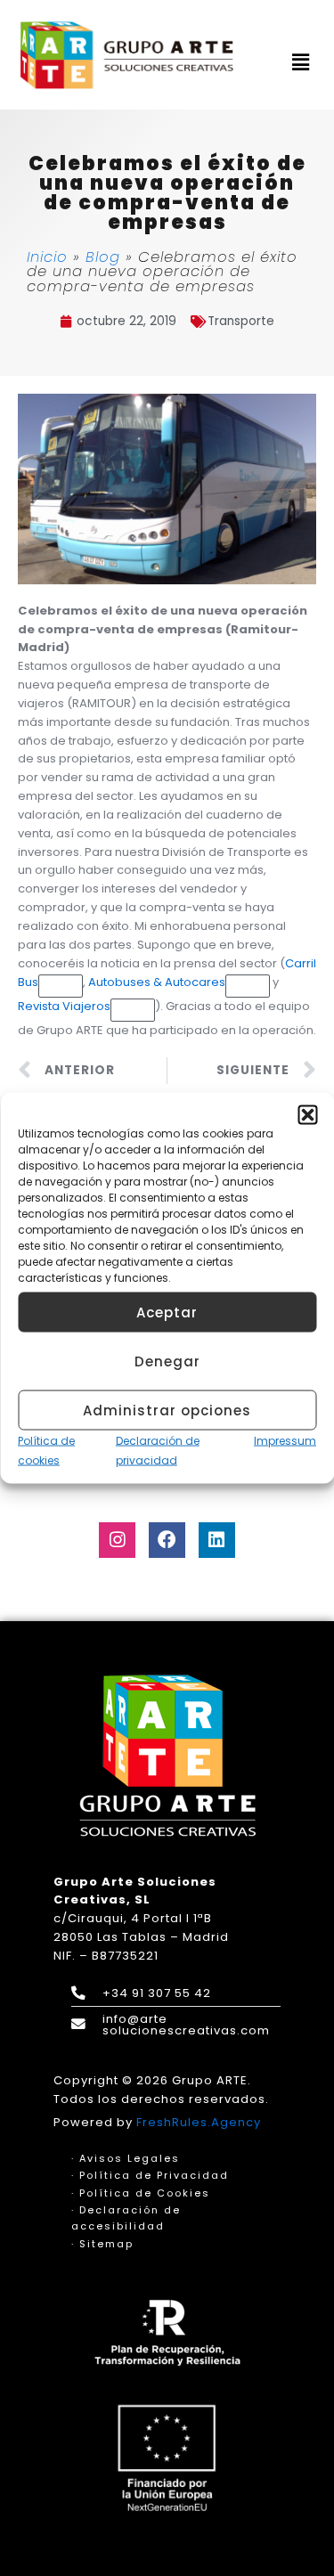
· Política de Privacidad (150, 2175)
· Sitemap (102, 2244)
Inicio (47, 257)
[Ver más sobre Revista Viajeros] (133, 1010)
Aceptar (167, 1312)
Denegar (167, 1361)
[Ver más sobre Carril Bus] (61, 986)
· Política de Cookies (141, 2193)
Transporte (241, 321)
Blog (103, 257)
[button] (307, 1115)
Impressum (285, 1441)
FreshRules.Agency (199, 2122)
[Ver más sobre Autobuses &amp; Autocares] (248, 986)
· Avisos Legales (126, 2158)
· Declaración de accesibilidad (126, 2218)
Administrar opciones (167, 1410)
